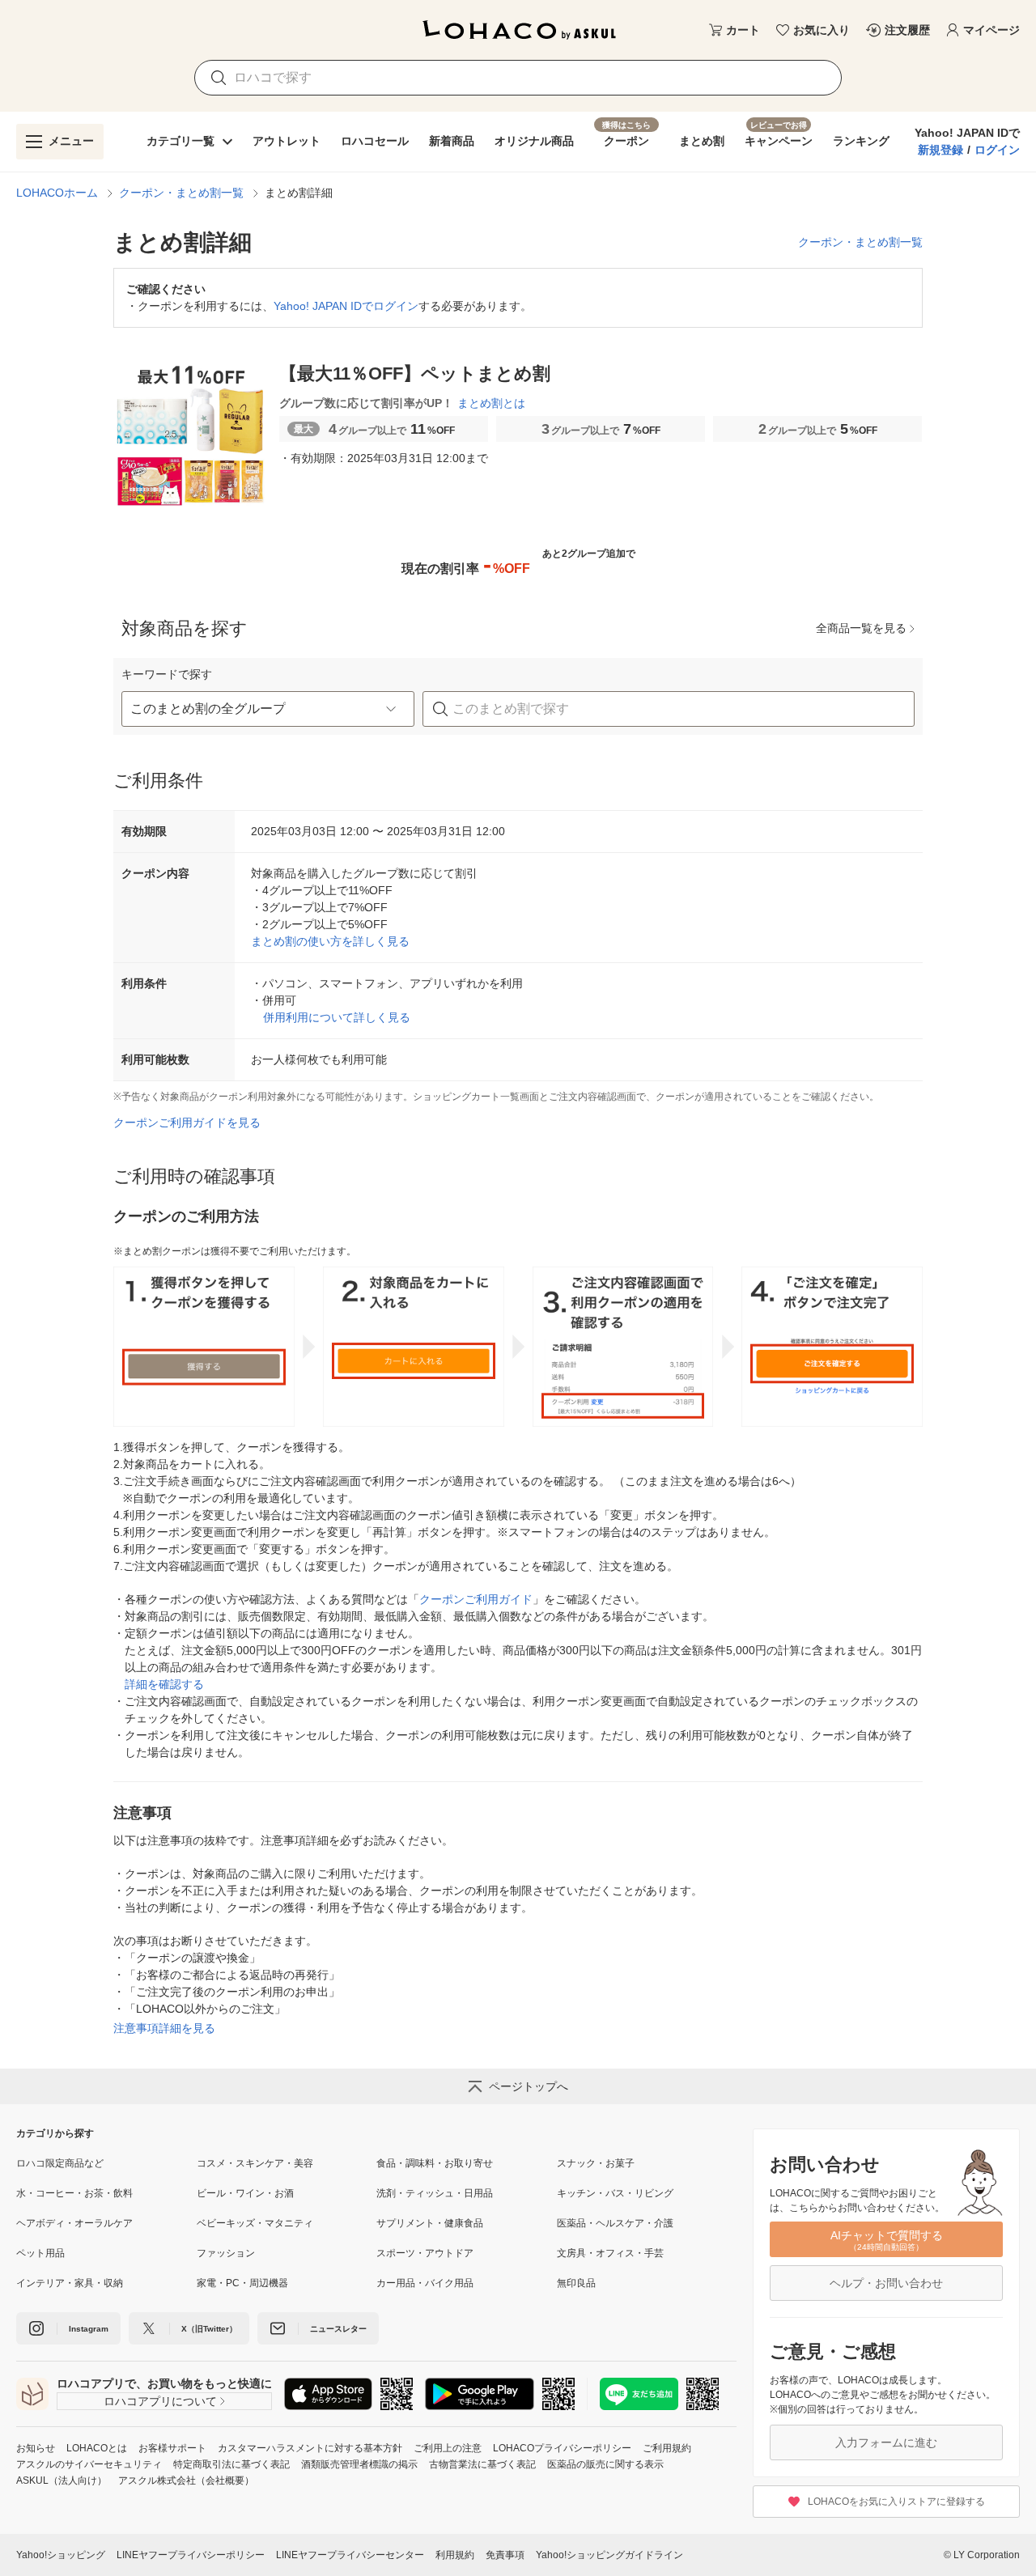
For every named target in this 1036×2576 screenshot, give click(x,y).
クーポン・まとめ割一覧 (181, 193)
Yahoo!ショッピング (61, 2555)
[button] (268, 709)
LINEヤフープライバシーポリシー (191, 2555)
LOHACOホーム (57, 193)
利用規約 (455, 2555)
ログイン (997, 150)
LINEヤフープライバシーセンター (350, 2555)
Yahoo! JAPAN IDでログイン (346, 306)
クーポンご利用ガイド (476, 1599)
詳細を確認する (164, 1684)
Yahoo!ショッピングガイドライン (609, 2555)
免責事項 (505, 2555)
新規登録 (940, 150)
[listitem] (106, 2163)
